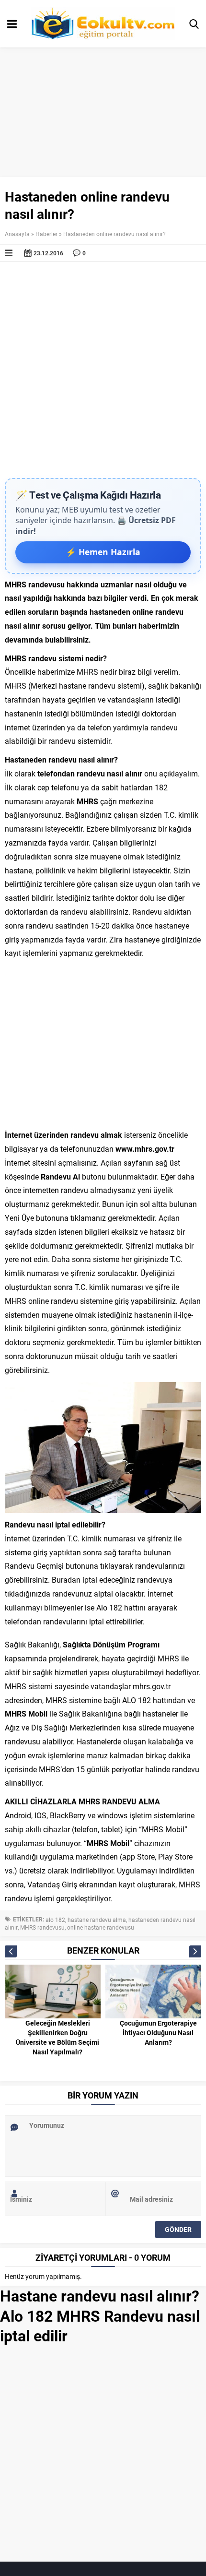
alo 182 (55, 1920)
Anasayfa (17, 234)
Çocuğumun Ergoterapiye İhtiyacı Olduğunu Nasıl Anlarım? (158, 2033)
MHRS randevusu (42, 1927)
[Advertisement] (103, 370)
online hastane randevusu (101, 1927)
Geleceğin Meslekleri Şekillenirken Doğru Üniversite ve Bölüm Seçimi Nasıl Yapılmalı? (57, 2037)
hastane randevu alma (97, 1920)
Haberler (46, 234)
